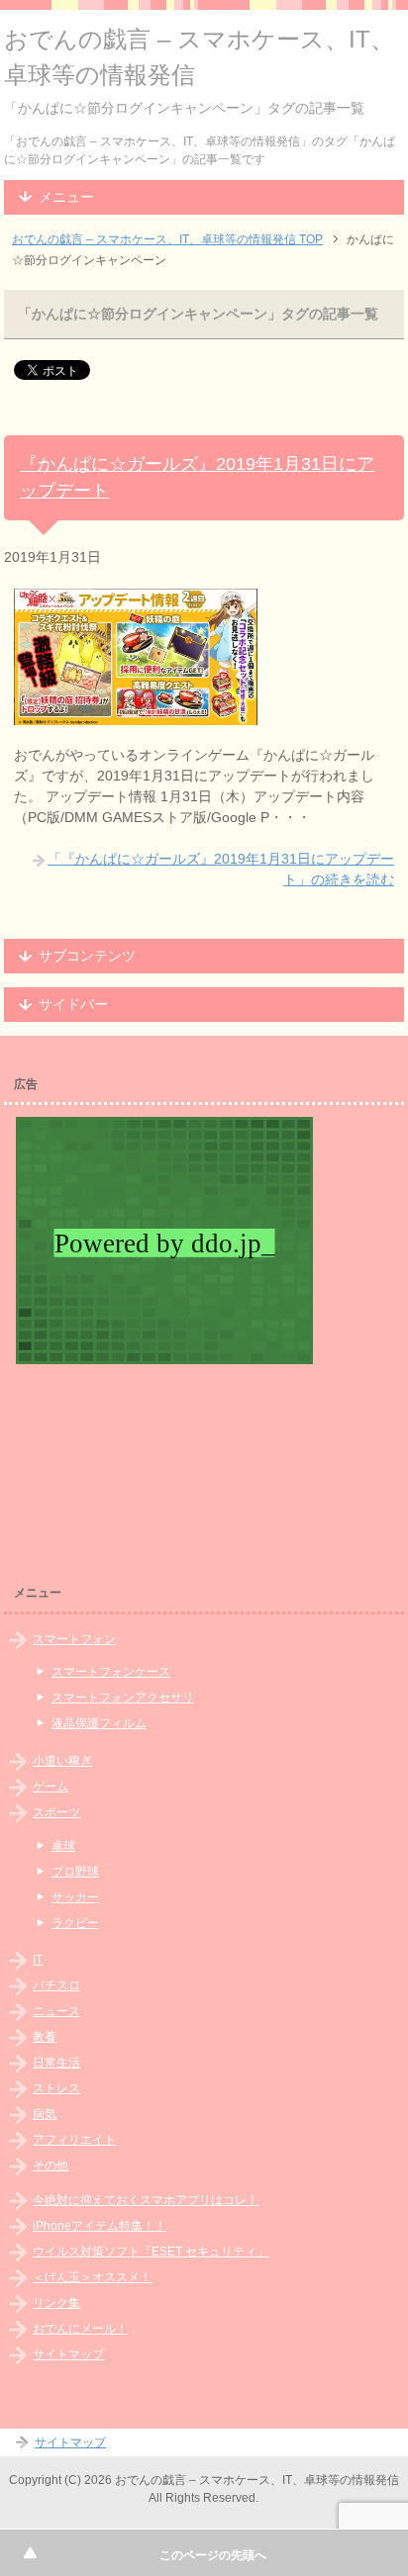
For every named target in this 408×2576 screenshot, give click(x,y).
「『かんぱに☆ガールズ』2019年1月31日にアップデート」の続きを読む (221, 869)
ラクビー (75, 1923)
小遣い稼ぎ (62, 1761)
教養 (45, 2037)
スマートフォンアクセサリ (123, 1698)
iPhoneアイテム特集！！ (100, 2226)
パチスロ (56, 1985)
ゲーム (51, 1787)
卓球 (63, 1846)
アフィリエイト (74, 2140)
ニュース (56, 2011)
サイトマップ (68, 2354)
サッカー (75, 1897)
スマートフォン (74, 1639)
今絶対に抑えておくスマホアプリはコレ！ (146, 2200)
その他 (51, 2165)
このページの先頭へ (213, 2555)
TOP (167, 239)
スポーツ (56, 1812)
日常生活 (56, 2063)
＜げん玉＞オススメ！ (92, 2277)
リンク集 (56, 2303)
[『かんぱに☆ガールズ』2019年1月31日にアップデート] (136, 714)
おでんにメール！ (80, 2329)
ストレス (56, 2088)
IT (38, 1960)
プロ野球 (75, 1872)
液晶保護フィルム (99, 1723)
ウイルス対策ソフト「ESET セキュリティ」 (151, 2252)
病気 (45, 2114)
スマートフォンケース (111, 1672)
